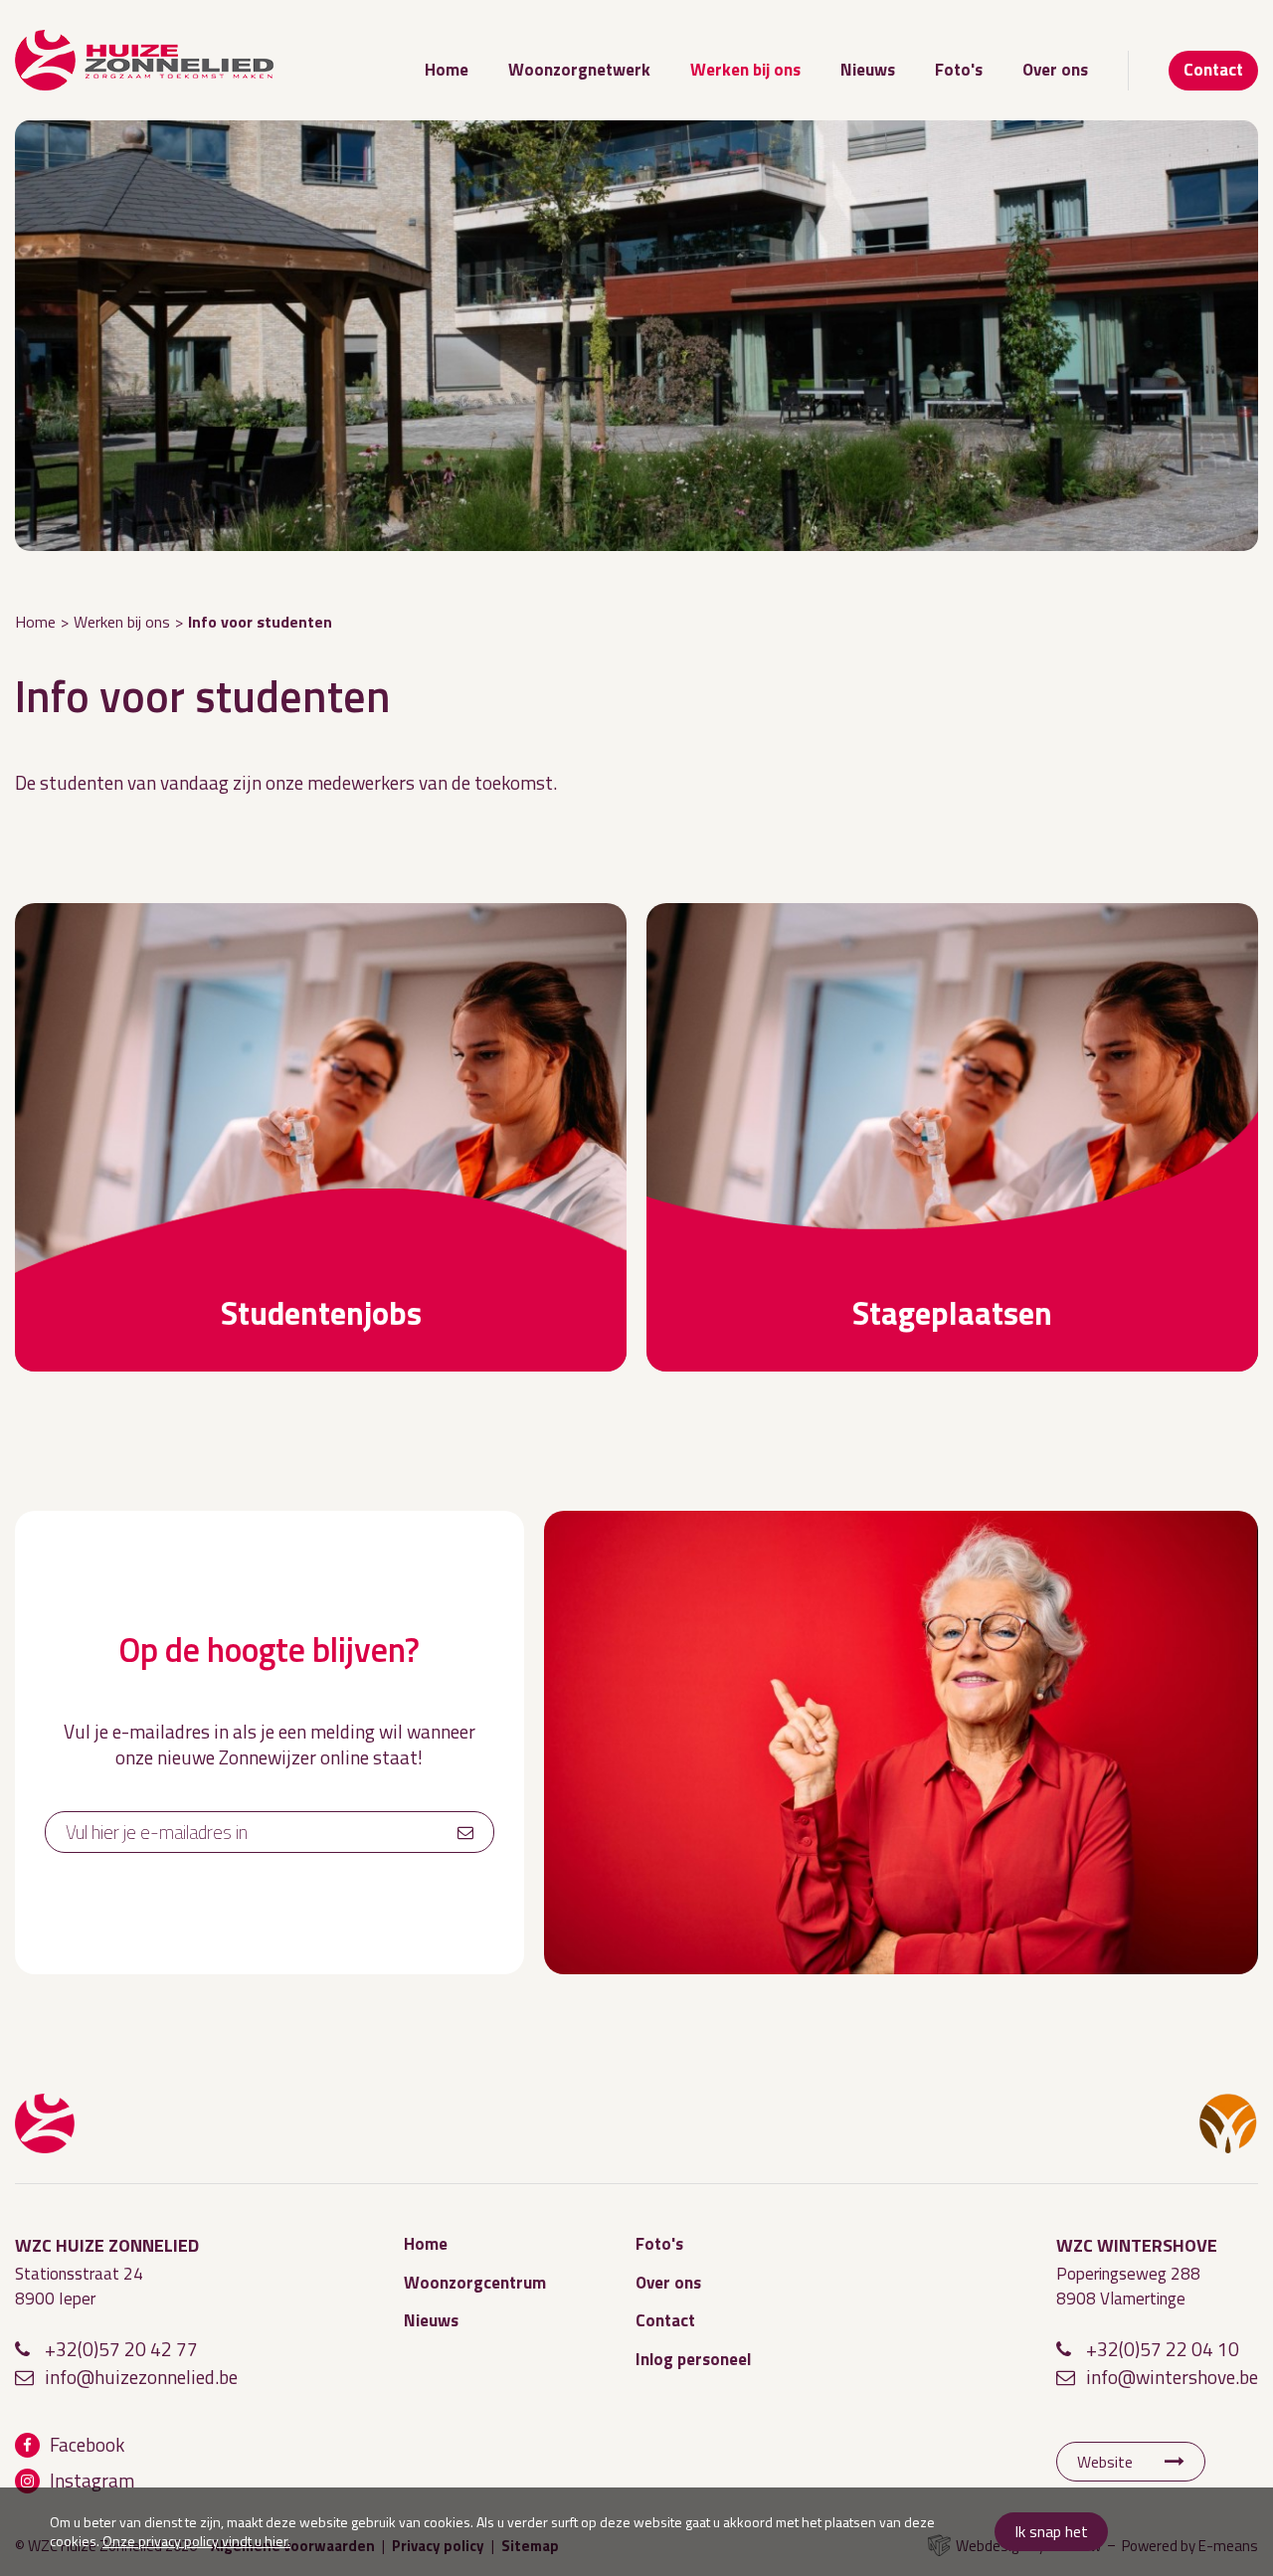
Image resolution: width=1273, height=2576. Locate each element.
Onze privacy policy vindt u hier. (196, 2541)
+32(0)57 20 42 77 (121, 2349)
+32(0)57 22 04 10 (1163, 2349)
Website (1105, 2462)
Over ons (1055, 70)
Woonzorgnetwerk (579, 70)
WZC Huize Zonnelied (45, 2123)
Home (447, 70)
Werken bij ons (745, 70)
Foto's (959, 70)
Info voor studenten (260, 622)
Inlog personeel (693, 2359)
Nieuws (868, 70)
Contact (1213, 70)
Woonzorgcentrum (475, 2283)
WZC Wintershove (1228, 2123)
